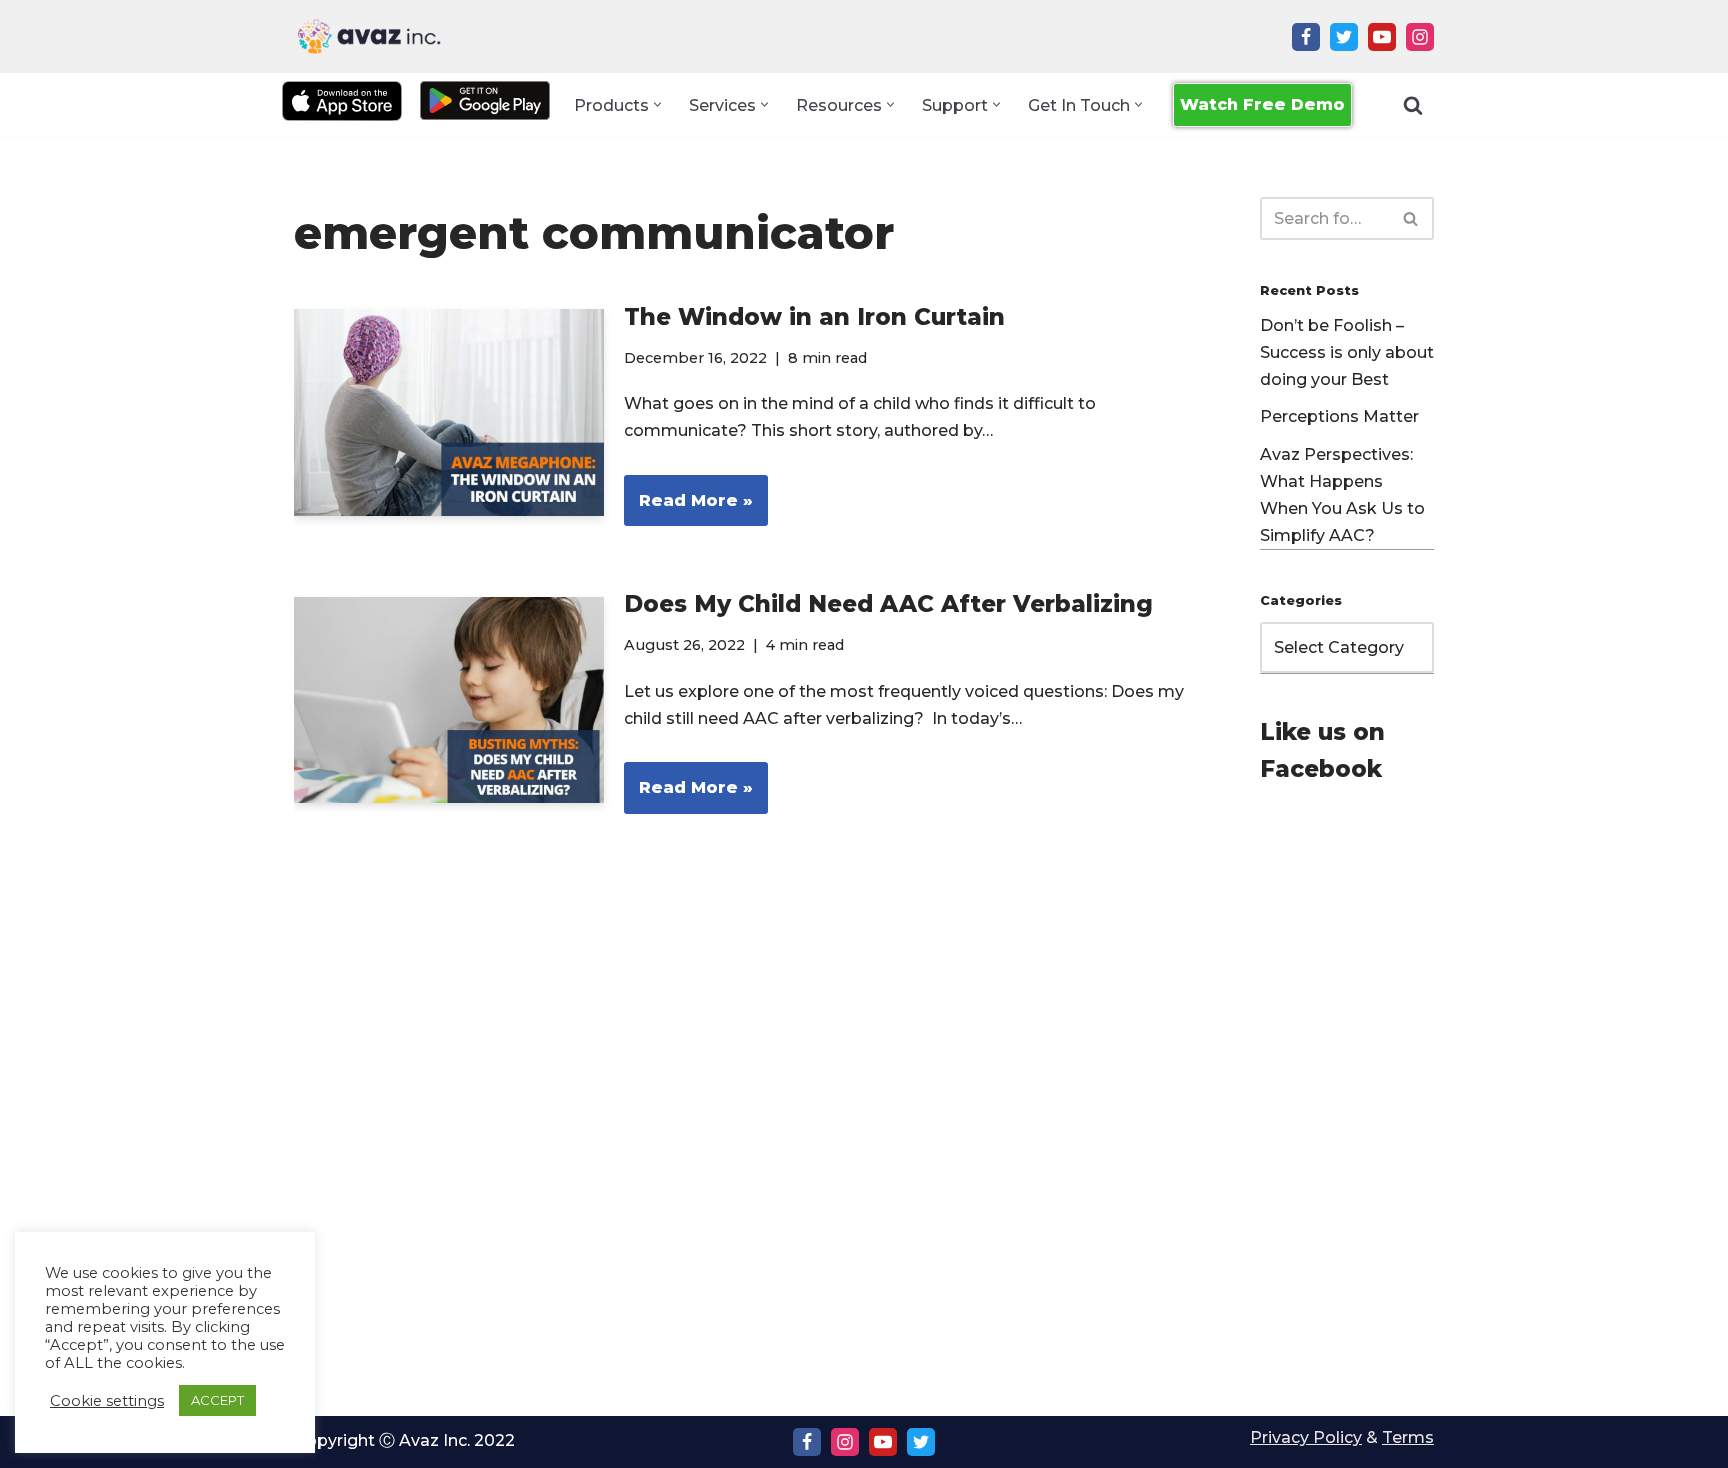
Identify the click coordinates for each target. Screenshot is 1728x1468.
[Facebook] (1306, 37)
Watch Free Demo (1262, 104)
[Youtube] (1382, 37)
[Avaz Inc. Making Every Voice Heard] (369, 36)
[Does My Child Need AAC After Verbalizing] (449, 700)
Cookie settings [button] (107, 1401)
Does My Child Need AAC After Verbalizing (888, 604)
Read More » (688, 508)
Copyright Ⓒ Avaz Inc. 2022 (404, 1440)
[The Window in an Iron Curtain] (449, 412)
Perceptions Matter (1339, 416)
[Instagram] (1420, 37)
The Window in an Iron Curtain (814, 317)
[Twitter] (1344, 37)
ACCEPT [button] (217, 1400)
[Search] (1413, 105)
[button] (657, 104)
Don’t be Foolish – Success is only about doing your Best (1347, 352)
